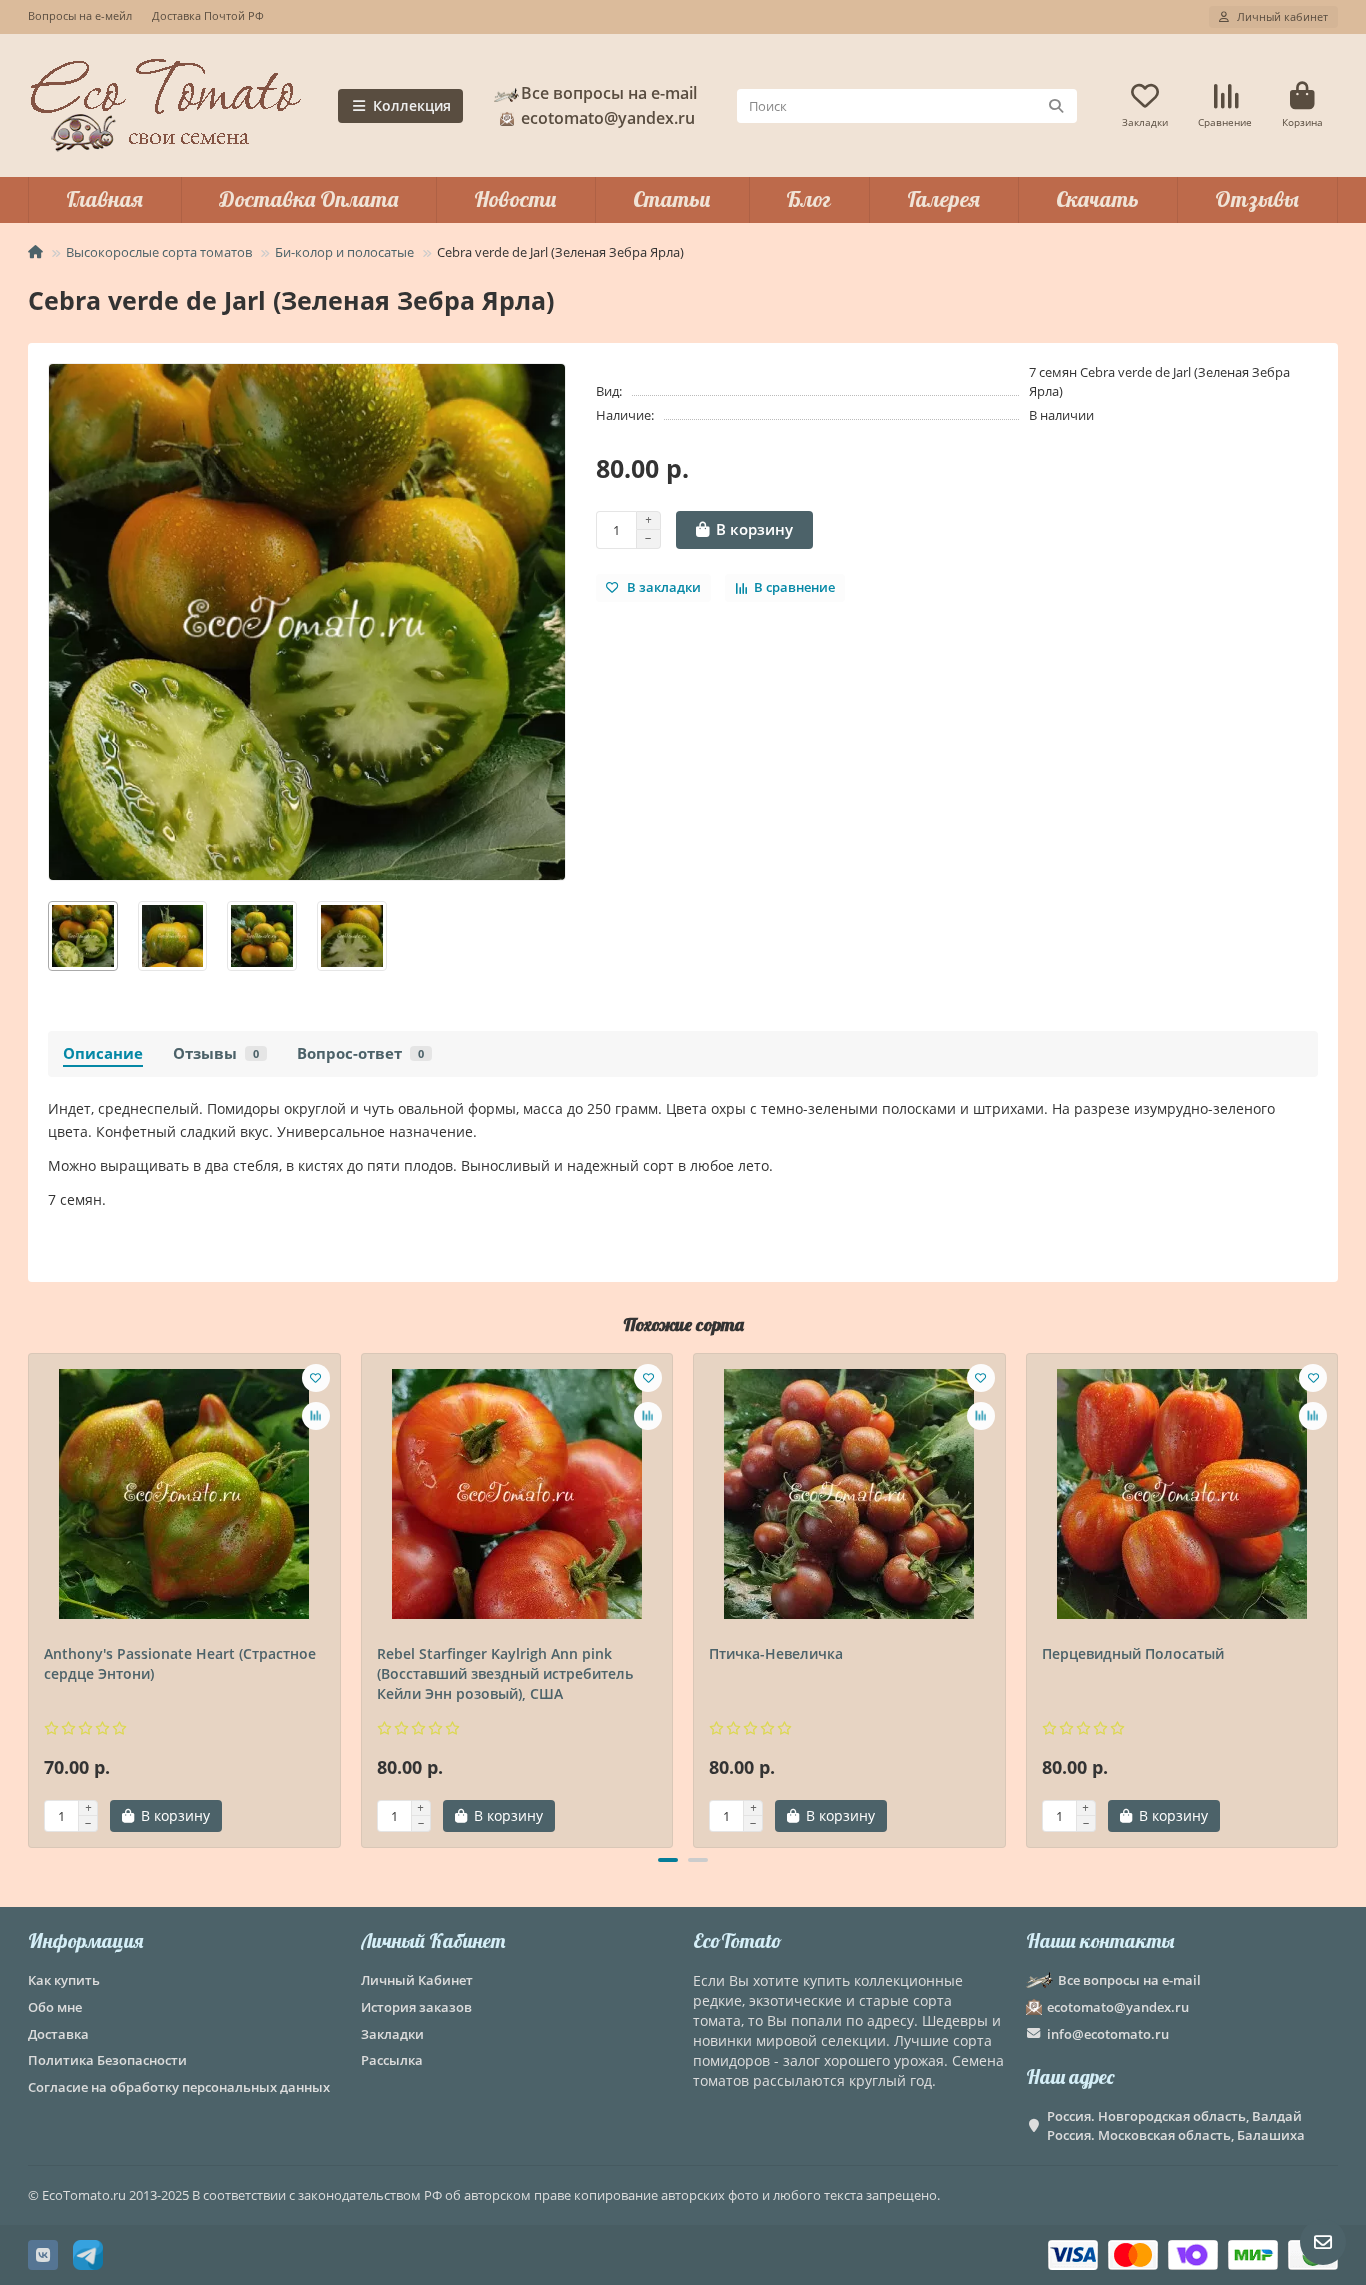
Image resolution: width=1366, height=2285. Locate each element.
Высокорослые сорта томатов (159, 252)
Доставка (58, 2034)
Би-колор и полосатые (344, 252)
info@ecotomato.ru (1108, 2034)
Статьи (672, 199)
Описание (103, 1053)
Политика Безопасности (107, 2060)
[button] (30, 1597)
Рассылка (392, 2060)
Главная (104, 199)
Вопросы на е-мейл (80, 15)
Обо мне (55, 2007)
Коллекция (412, 105)
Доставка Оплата (308, 199)
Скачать (1097, 199)
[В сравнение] (316, 1416)
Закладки (392, 2034)
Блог (808, 199)
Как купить (64, 1980)
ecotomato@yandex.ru (1118, 2007)
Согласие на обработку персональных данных (179, 2087)
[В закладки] (316, 1378)
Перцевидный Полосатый (1133, 1653)
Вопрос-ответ (360, 1053)
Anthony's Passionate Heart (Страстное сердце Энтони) (180, 1663)
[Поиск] (1056, 106)
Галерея (943, 199)
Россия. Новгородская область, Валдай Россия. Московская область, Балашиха (1176, 2125)
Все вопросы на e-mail (609, 93)
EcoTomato (737, 1940)
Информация (85, 1940)
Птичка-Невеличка (776, 1653)
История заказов (416, 2007)
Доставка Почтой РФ (208, 15)
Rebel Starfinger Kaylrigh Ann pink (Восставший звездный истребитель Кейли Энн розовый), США (505, 1673)
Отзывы (1257, 199)
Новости (515, 199)
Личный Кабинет (433, 1940)
